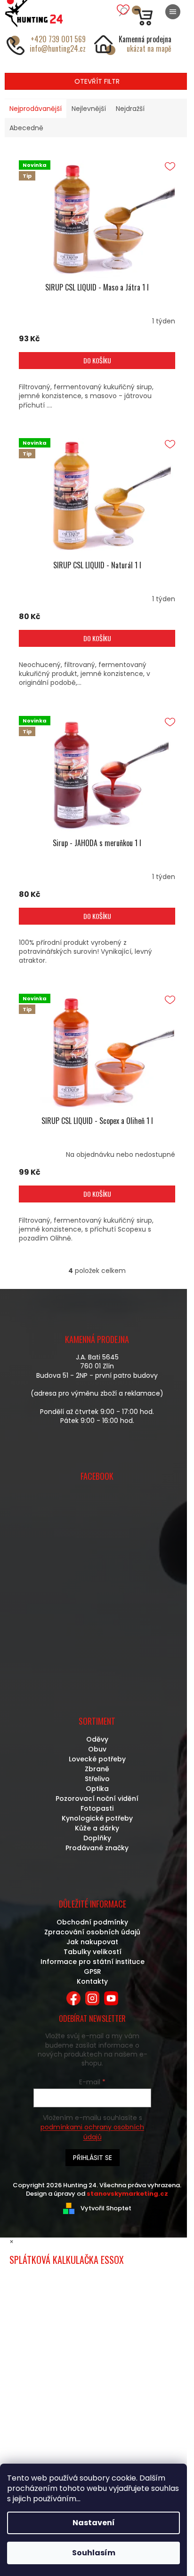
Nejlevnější (89, 109)
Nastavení (94, 2523)
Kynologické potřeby (97, 1818)
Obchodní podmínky (92, 1922)
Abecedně (26, 128)
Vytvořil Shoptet (106, 2208)
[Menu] (173, 12)
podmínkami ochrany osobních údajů (92, 2132)
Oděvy (97, 1739)
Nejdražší (130, 109)
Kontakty (92, 1981)
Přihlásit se (93, 2158)
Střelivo (97, 1779)
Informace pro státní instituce (93, 1962)
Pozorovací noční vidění (97, 1798)
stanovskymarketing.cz (127, 2194)
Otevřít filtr (97, 81)
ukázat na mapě (149, 48)
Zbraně (97, 1769)
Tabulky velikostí (93, 1952)
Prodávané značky (97, 1848)
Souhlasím (94, 2553)
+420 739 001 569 (58, 39)
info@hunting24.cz (58, 48)
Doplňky (97, 1838)
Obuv (97, 1749)
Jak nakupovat (92, 1942)
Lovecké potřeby (97, 1759)
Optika (97, 1789)
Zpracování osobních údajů (92, 1932)
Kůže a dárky (97, 1828)
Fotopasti (97, 1808)
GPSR (93, 1971)
